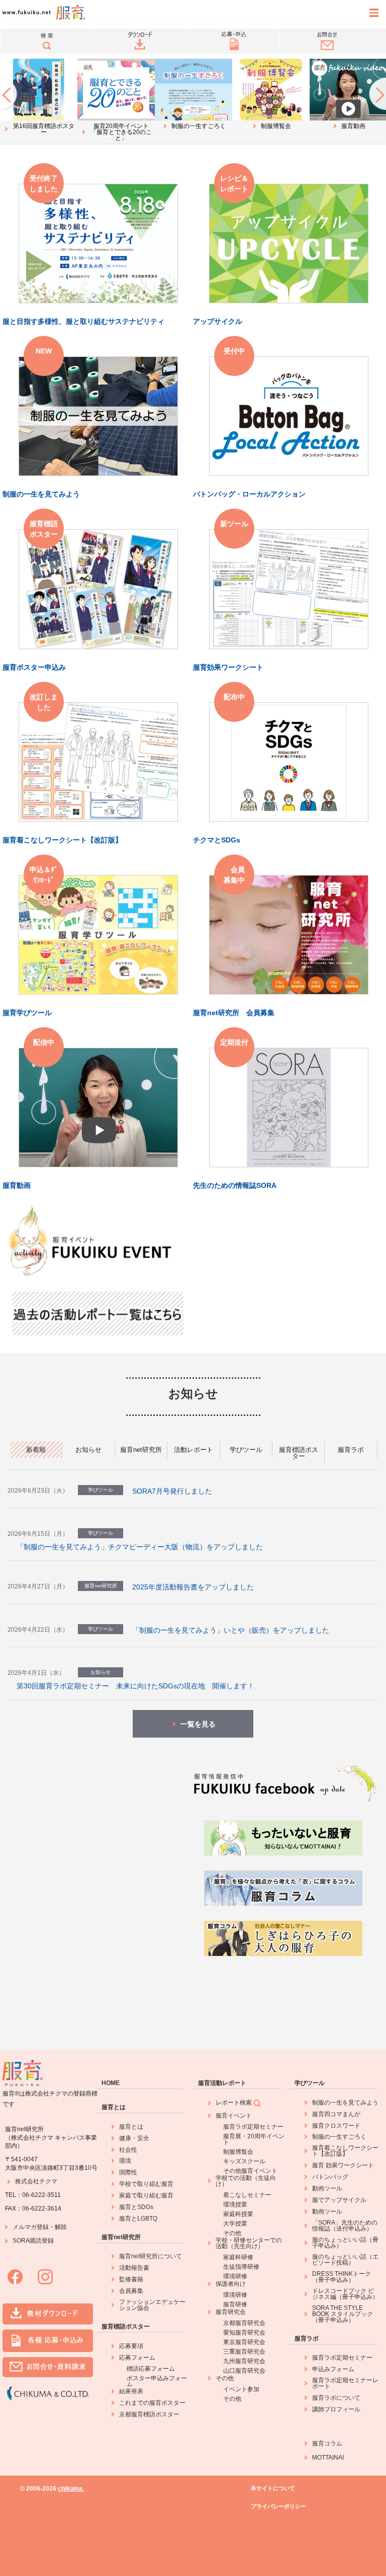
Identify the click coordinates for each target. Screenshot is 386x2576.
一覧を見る (198, 1724)
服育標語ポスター (126, 2326)
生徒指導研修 (241, 2267)
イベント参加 (241, 2389)
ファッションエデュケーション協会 (152, 2305)
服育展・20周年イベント (254, 2139)
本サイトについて (273, 2488)
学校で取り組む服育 (146, 2184)
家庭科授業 (238, 2214)
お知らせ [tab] (88, 1450)
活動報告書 (134, 2268)
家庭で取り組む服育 (146, 2195)
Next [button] (377, 93)
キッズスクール (244, 2161)
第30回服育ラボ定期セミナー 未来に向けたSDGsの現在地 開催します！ (135, 1686)
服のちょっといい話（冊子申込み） (345, 2243)
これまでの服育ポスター (152, 2403)
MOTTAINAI (328, 2458)
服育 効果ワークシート (343, 2165)
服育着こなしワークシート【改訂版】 (345, 2151)
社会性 (128, 2150)
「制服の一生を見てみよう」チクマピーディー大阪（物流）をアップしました (140, 1547)
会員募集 (131, 2291)
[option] (39, 98)
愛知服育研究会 (244, 2333)
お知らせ (193, 1393)
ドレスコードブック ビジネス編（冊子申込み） (345, 2294)
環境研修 (235, 2276)
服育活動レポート (222, 2083)
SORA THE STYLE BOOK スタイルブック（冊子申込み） (343, 2314)
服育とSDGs (136, 2207)
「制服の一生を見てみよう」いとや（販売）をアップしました (231, 1630)
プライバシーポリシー (278, 2506)
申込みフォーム (333, 2369)
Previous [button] (9, 93)
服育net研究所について (151, 2256)
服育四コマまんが (336, 2114)
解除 (61, 2227)
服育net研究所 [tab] (141, 1450)
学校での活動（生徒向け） (246, 2181)
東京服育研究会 (244, 2342)
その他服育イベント (250, 2171)
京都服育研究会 (244, 2323)
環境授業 (235, 2204)
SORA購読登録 (33, 2241)
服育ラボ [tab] (351, 1450)
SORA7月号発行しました (172, 1491)
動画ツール (327, 2188)
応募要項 (131, 2346)
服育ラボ (307, 2339)
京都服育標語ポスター (149, 2414)
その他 (232, 2233)
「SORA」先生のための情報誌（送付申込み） (345, 2226)
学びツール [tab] (246, 1450)
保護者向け (231, 2284)
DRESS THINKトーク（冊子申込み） (342, 2277)
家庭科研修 (238, 2257)
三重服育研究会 (244, 2352)
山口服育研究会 (244, 2371)
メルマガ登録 (31, 2227)
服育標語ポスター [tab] (299, 1453)
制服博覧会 (238, 2152)
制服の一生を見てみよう (345, 2103)
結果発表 (131, 2391)
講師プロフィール (336, 2409)
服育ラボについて (336, 2398)
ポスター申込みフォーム (157, 2381)
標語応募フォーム (151, 2369)
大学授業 (235, 2224)
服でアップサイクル (339, 2200)
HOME (111, 2083)
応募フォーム (137, 2358)
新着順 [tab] (36, 1450)
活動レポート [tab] (194, 1450)
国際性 (128, 2172)
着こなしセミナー (247, 2195)
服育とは (114, 2107)
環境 (125, 2161)
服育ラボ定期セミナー (253, 2127)
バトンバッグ (330, 2177)
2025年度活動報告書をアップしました (193, 1587)
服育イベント (234, 2116)
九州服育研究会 (244, 2361)
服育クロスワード (336, 2126)
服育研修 (235, 2304)
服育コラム (327, 2443)
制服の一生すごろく (339, 2137)
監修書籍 (131, 2279)
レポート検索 (234, 2103)
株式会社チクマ (36, 2181)
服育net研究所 (121, 2237)
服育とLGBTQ (138, 2219)
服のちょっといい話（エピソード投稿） (345, 2260)
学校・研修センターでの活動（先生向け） (249, 2243)
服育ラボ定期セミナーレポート (345, 2383)
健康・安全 (134, 2138)
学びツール (310, 2083)
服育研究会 (231, 2312)
